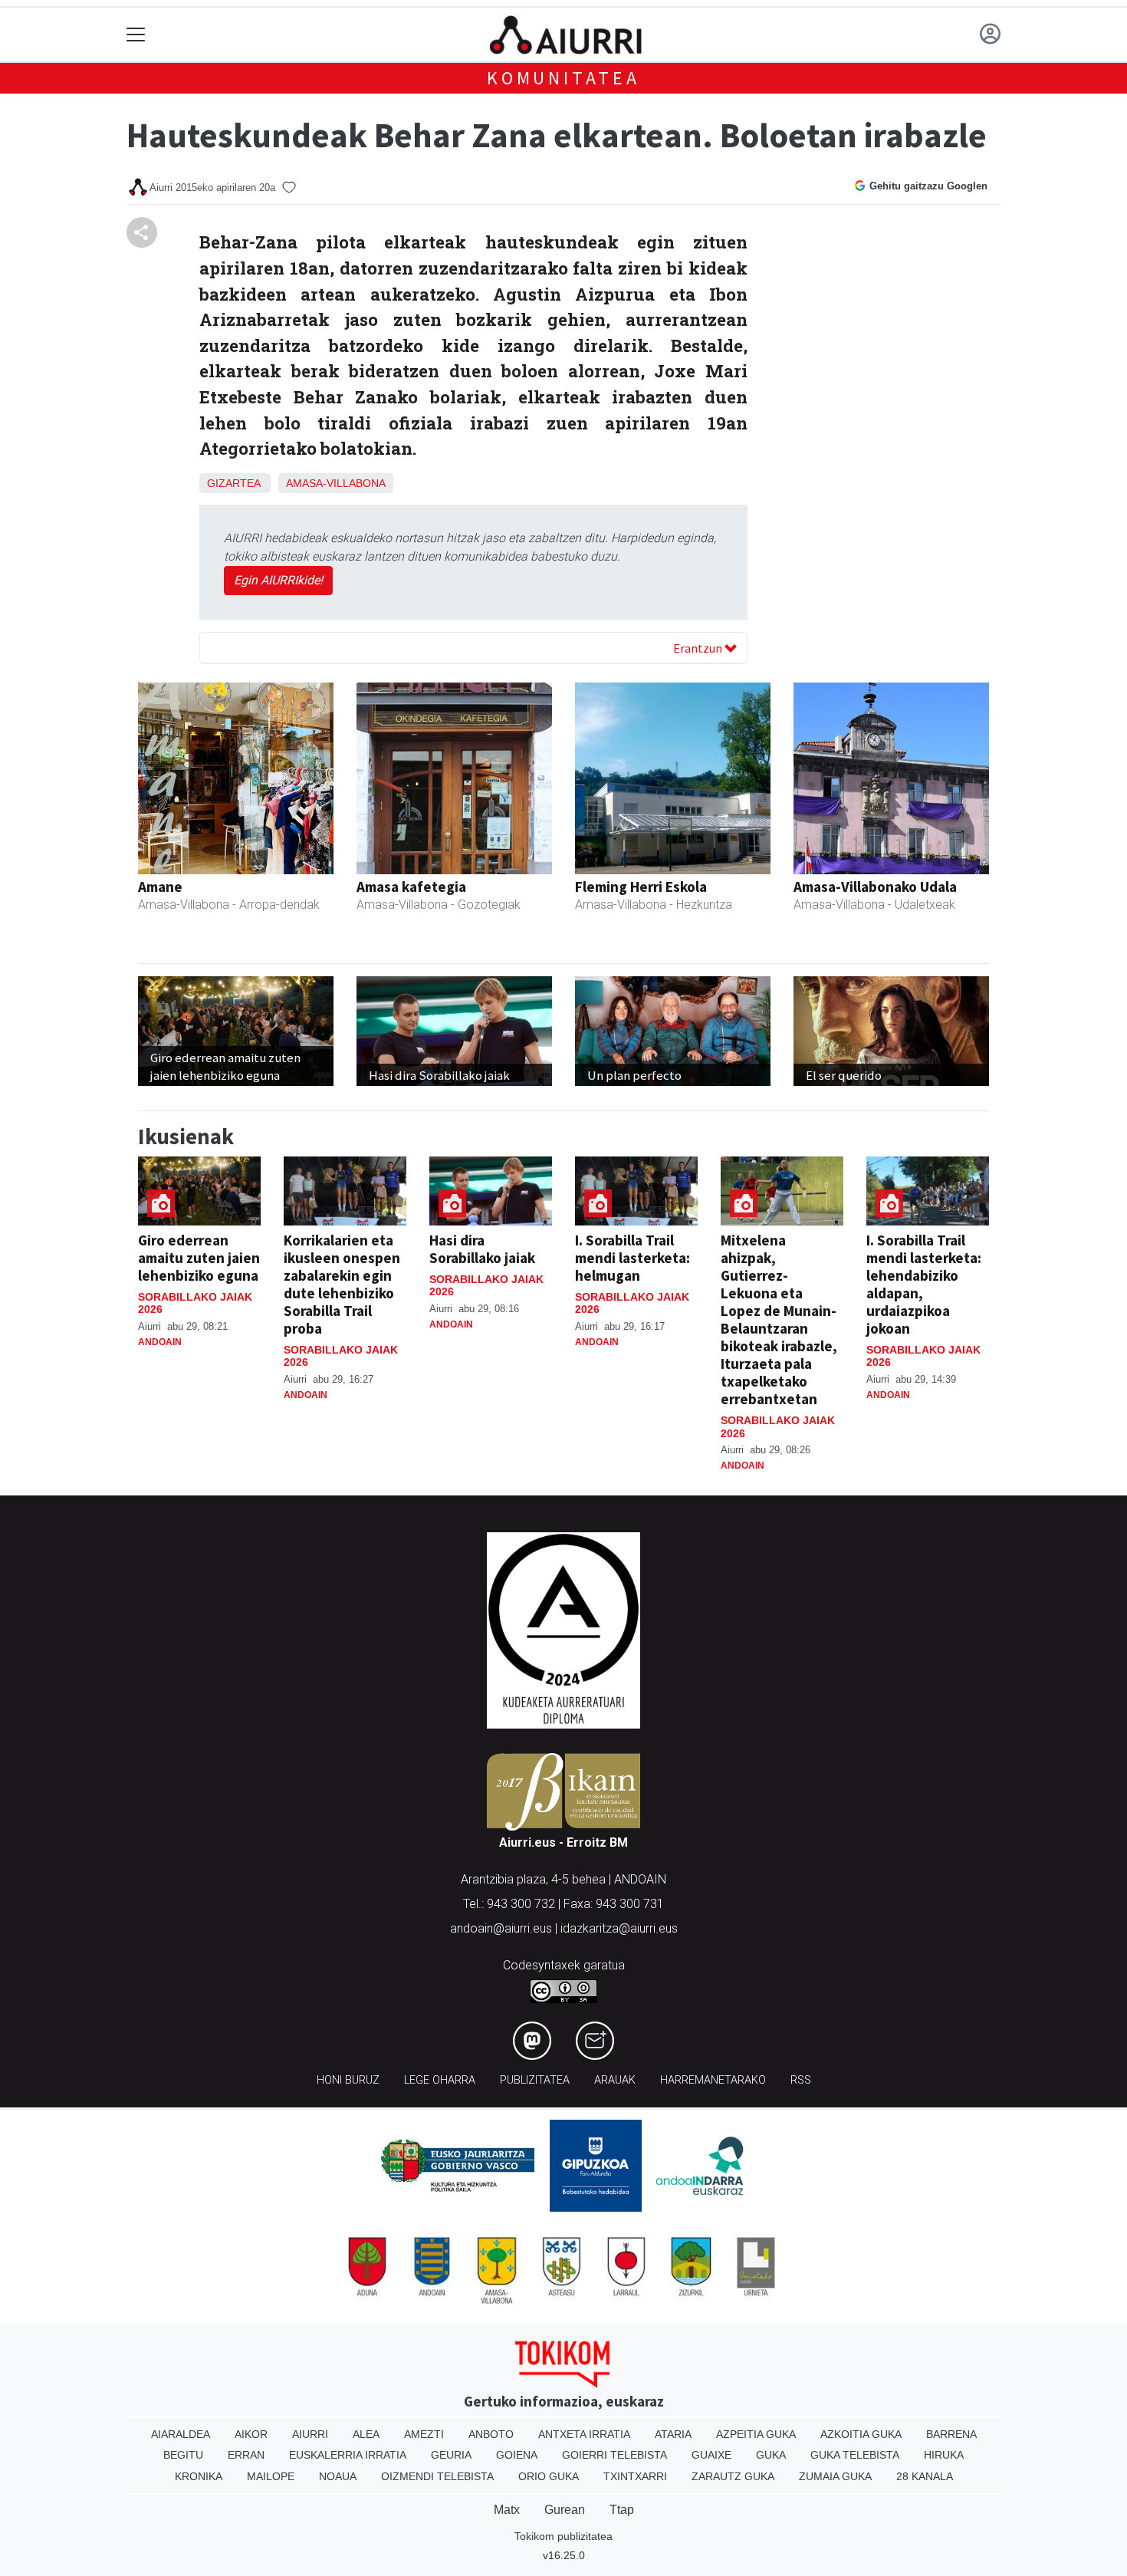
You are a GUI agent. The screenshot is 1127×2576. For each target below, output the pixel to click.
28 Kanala (925, 2476)
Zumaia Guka (835, 2476)
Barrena (951, 2434)
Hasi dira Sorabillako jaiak (482, 1249)
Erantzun (699, 648)
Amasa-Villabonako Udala (875, 887)
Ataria (673, 2434)
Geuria (451, 2455)
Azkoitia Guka (861, 2434)
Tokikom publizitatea (563, 2536)
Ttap (622, 2510)
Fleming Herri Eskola (641, 887)
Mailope (271, 2476)
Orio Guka (549, 2476)
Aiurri (310, 2434)
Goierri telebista (614, 2455)
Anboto (491, 2434)
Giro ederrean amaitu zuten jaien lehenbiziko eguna (199, 1258)
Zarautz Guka (733, 2476)
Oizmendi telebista (437, 2476)
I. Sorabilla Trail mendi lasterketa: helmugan (632, 1258)
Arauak (615, 2080)
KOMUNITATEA (563, 78)
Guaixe (711, 2455)
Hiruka (944, 2455)
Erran (246, 2455)
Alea (366, 2434)
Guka (771, 2455)
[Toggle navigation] (136, 35)
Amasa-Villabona (336, 483)
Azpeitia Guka (756, 2434)
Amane (160, 887)
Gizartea (233, 483)
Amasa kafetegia (411, 887)
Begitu (183, 2455)
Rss (801, 2080)
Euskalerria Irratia (348, 2455)
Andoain (160, 1342)
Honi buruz (348, 2080)
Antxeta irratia (584, 2434)
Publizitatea (535, 2080)
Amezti (424, 2434)
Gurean (565, 2510)
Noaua (338, 2476)
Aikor (251, 2434)
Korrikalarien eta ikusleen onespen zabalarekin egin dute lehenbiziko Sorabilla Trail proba (342, 1284)
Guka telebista (855, 2455)
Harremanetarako (713, 2080)
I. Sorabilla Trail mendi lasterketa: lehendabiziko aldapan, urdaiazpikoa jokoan (924, 1284)
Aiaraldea (181, 2434)
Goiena (517, 2455)
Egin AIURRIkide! (278, 580)
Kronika (199, 2476)
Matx (507, 2510)
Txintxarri (635, 2476)
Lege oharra (440, 2080)
